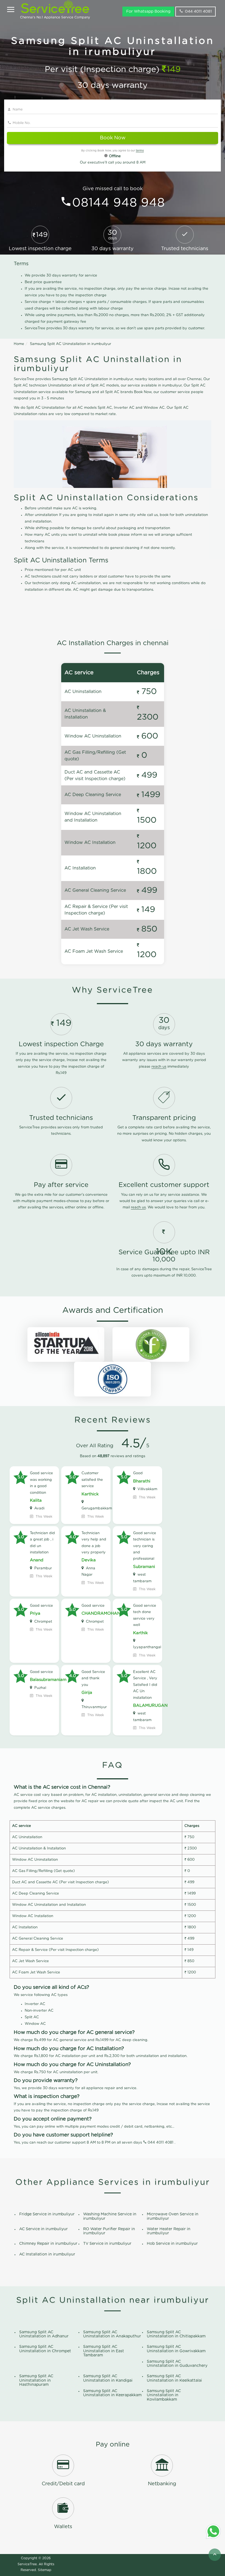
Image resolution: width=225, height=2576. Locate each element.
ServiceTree (27, 2564)
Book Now (113, 138)
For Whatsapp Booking (148, 12)
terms (140, 151)
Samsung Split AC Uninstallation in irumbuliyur (71, 344)
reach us (159, 1067)
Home (19, 344)
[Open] (11, 10)
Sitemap (45, 2570)
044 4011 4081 (198, 12)
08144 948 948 (119, 203)
